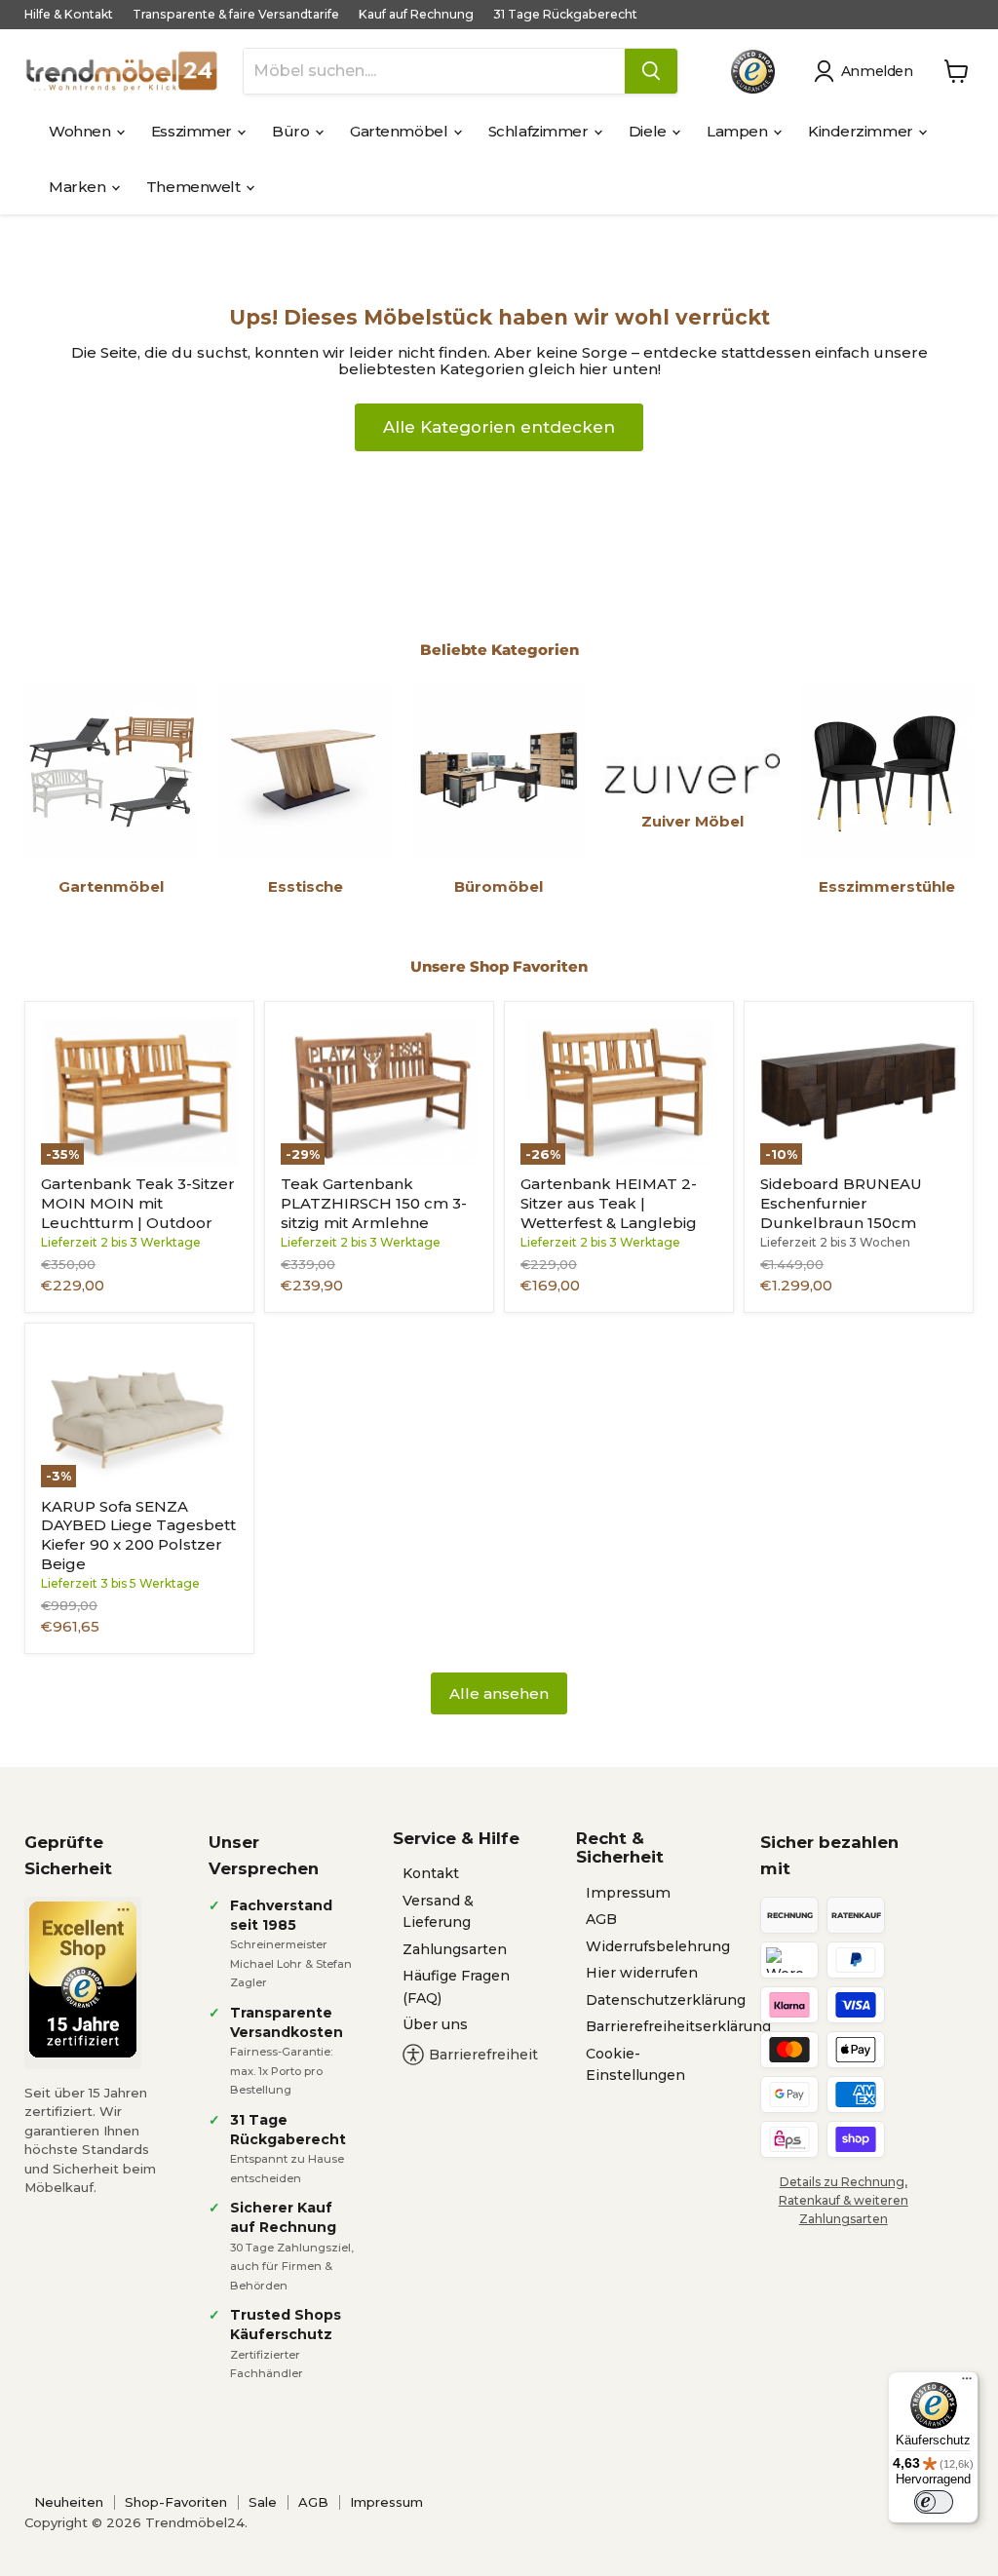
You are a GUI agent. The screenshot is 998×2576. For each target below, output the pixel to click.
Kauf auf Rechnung (416, 15)
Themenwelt (195, 187)
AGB (601, 1919)
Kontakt (431, 1873)
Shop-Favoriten (176, 2502)
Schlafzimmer (540, 131)
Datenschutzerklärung (666, 2000)
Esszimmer (193, 131)
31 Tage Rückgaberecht (565, 15)
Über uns (435, 2024)
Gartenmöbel (401, 131)
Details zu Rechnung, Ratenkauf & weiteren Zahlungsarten (844, 2200)
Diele (649, 131)
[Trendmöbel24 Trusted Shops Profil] (753, 72)
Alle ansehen (499, 1693)
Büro (292, 131)
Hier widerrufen (642, 1973)
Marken (79, 187)
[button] (867, 71)
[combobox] (434, 71)
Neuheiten (69, 2502)
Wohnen (81, 131)
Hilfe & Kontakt (69, 15)
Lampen (739, 131)
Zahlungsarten (455, 1949)
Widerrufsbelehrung (658, 1946)
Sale (263, 2502)
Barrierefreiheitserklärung (678, 2026)
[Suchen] (651, 71)
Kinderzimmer (862, 131)
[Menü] (967, 2383)
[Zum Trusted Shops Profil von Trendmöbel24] (83, 1980)
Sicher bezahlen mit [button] (829, 1855)
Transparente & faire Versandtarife (236, 15)
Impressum (628, 1893)
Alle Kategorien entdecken (499, 427)
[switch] (934, 2502)
